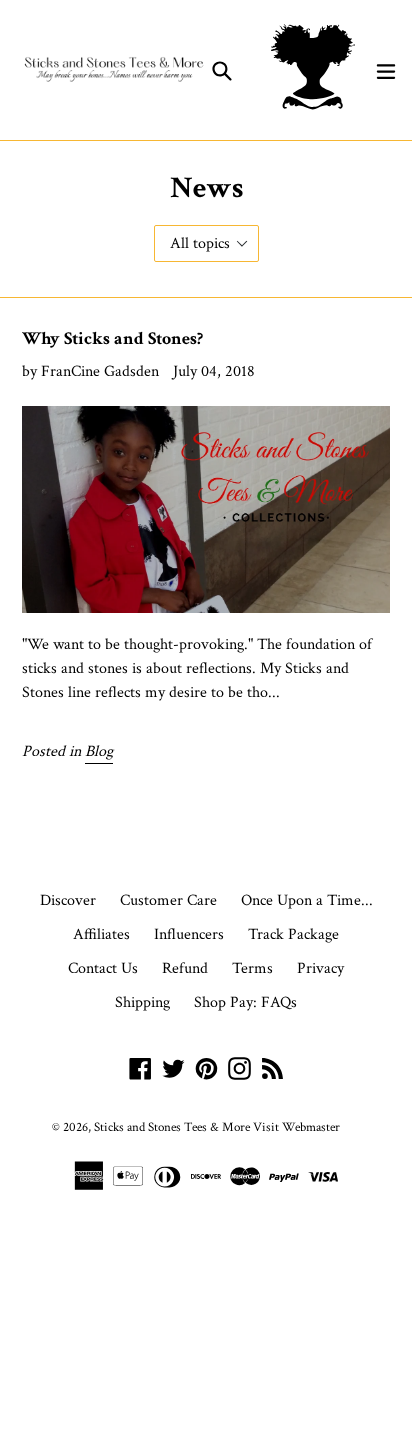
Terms (252, 968)
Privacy (320, 968)
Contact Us (103, 968)
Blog (99, 751)
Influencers (189, 934)
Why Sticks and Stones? (112, 338)
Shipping (142, 1002)
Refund (185, 968)
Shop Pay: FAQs (245, 1002)
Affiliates (101, 934)
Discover (68, 900)
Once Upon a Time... (307, 900)
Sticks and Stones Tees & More (172, 1127)
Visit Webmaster (296, 1127)
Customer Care (168, 900)
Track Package (293, 934)
